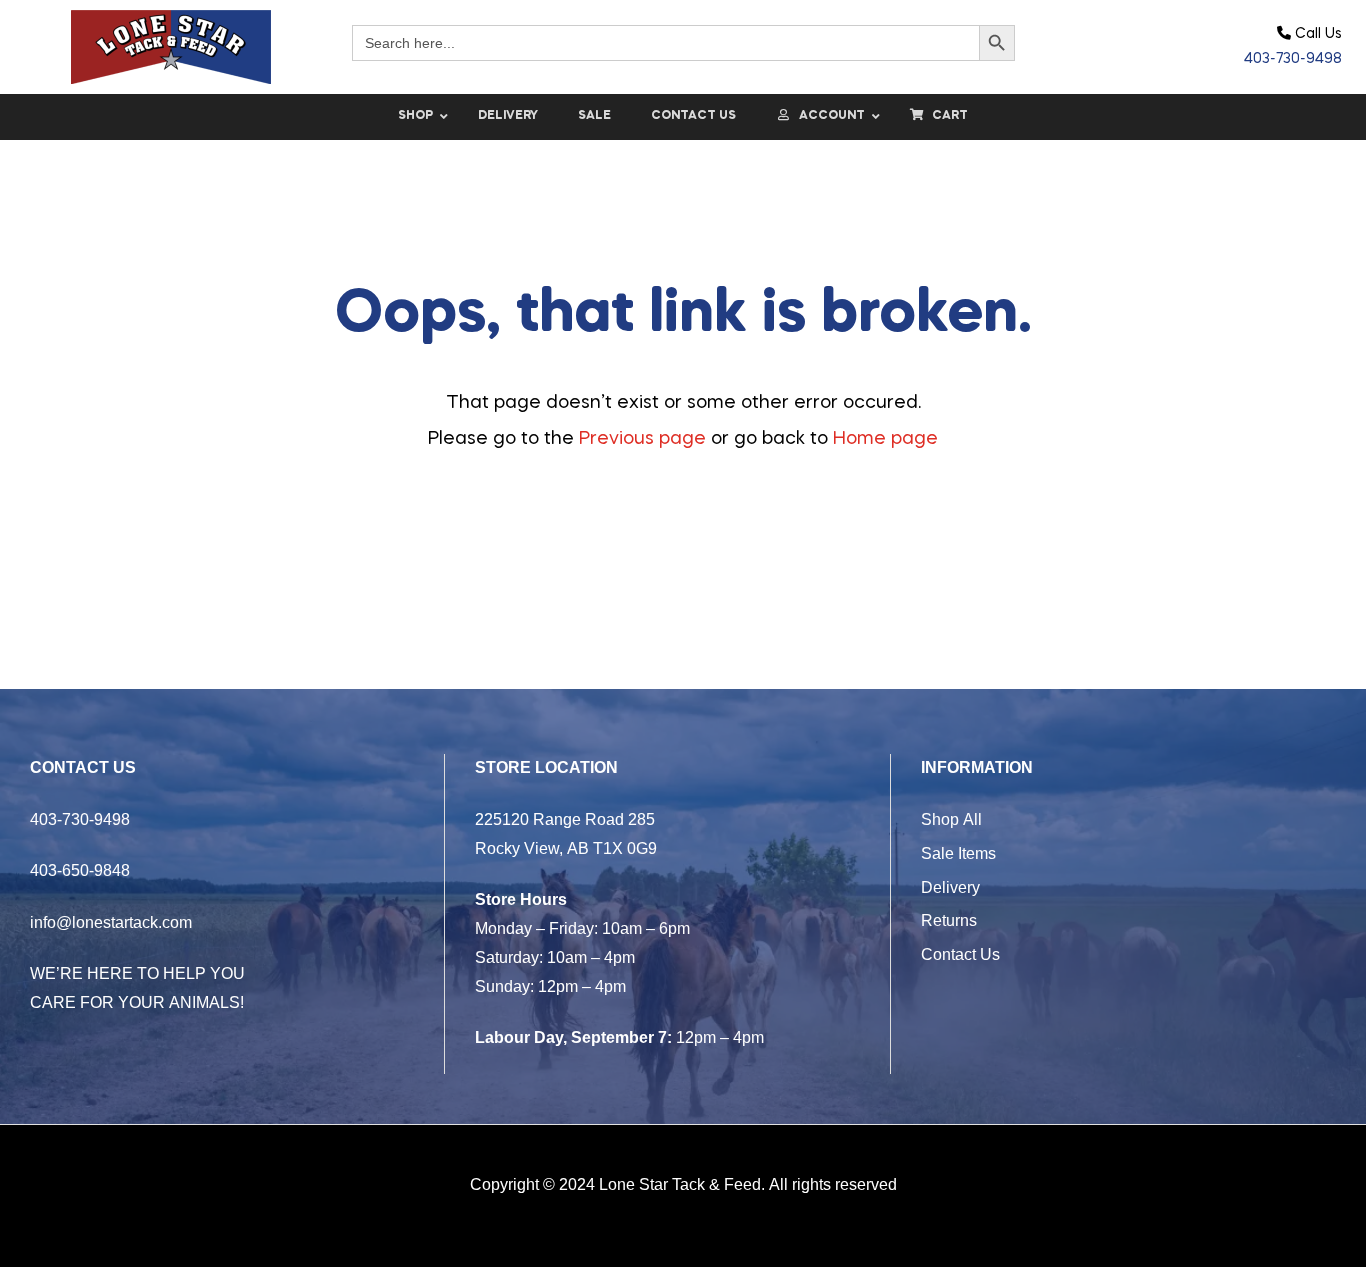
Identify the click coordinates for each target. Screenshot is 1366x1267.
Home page (885, 439)
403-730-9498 (1293, 59)
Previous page (642, 439)
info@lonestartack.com (111, 922)
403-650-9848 (80, 870)
